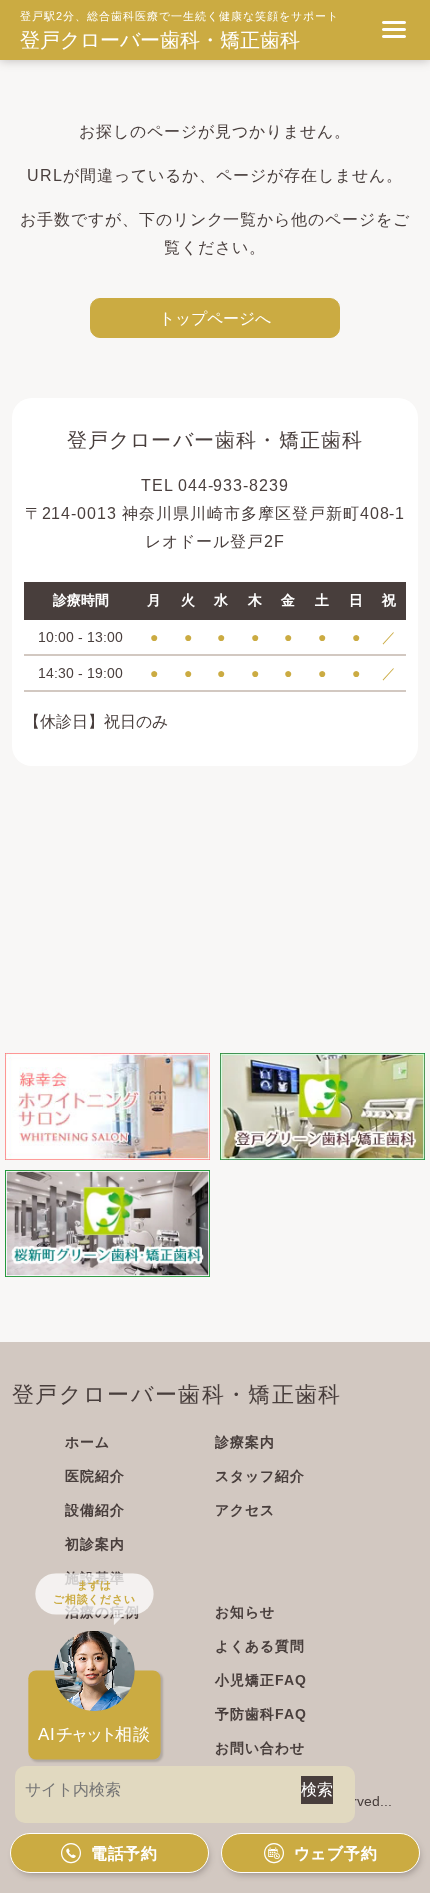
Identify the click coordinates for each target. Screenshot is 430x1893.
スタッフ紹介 (260, 1476)
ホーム (87, 1442)
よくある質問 (260, 1646)
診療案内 (245, 1442)
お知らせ (245, 1612)
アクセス (245, 1510)
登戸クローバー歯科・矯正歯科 (160, 40)
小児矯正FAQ (261, 1680)
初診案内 (95, 1544)
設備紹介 (95, 1510)
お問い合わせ (260, 1748)
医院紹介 (95, 1476)
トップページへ (215, 318)
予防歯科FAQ (261, 1714)
